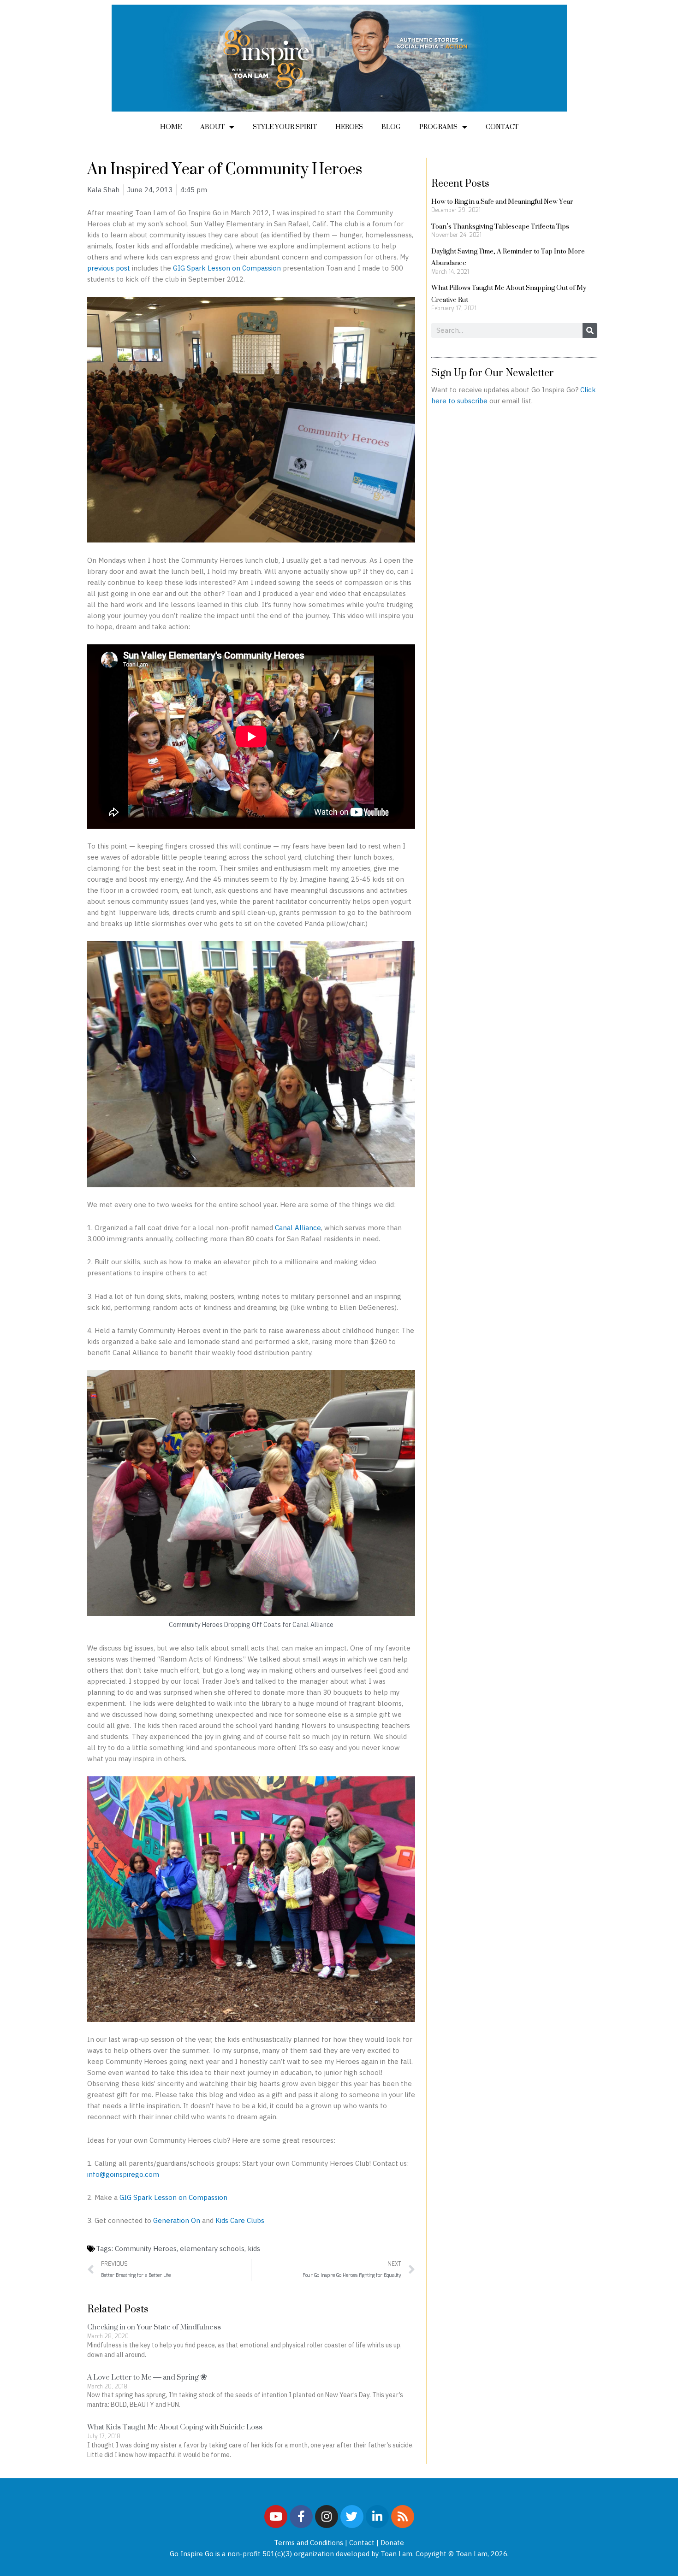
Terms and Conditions (309, 2543)
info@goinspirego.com (123, 2174)
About (212, 127)
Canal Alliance (298, 1228)
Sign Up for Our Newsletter (493, 372)
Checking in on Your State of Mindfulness (154, 2327)
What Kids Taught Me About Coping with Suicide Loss (175, 2427)
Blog (391, 127)
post (123, 268)
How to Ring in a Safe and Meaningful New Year (502, 201)
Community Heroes (146, 2249)
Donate (392, 2543)
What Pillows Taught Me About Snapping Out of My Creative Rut (509, 293)
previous (101, 268)
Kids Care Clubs (240, 2220)
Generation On (177, 2220)
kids (254, 2249)
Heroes (349, 127)
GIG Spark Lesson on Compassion (227, 268)
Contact (502, 127)
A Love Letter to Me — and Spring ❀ (147, 2377)
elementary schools (212, 2249)
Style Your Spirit (285, 127)
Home (171, 127)
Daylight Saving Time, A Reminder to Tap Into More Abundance (508, 257)
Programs (438, 127)
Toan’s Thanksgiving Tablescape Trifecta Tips (500, 226)
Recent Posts (460, 183)
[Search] (590, 330)
